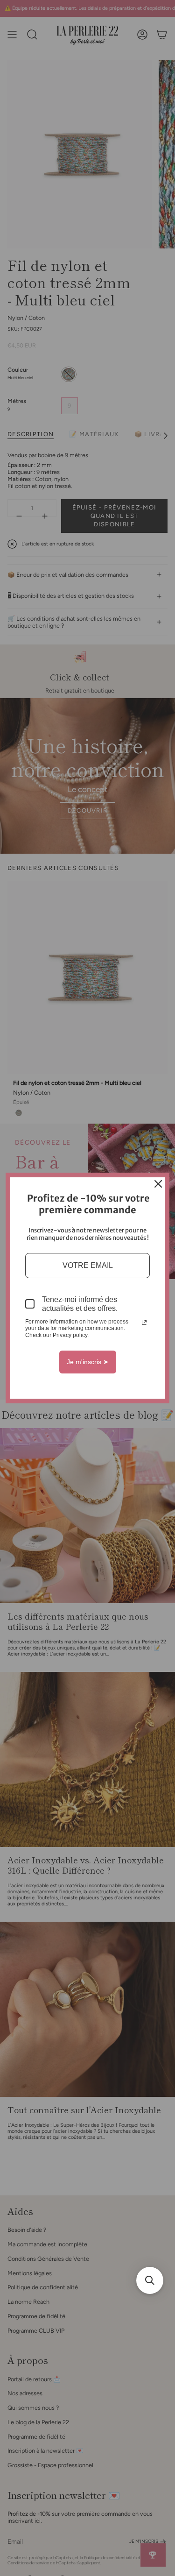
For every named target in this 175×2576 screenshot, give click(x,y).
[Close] (158, 1184)
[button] (150, 2280)
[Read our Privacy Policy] (144, 1323)
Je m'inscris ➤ (88, 1362)
